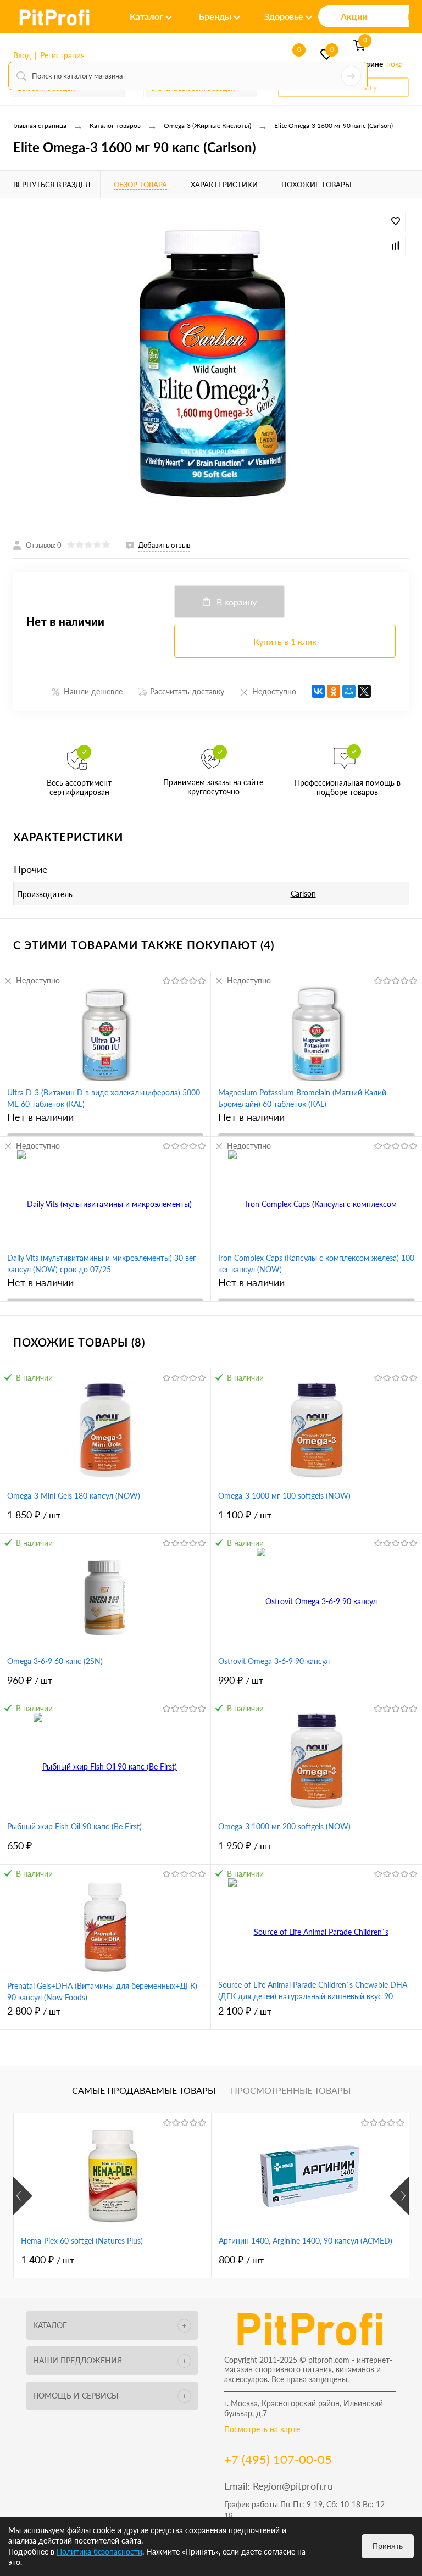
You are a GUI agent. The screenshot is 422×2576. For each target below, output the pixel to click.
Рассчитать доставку (187, 691)
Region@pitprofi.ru (293, 2486)
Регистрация (62, 55)
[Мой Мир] (349, 691)
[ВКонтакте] (318, 691)
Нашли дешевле (93, 691)
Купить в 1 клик (285, 641)
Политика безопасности (99, 2552)
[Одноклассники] (334, 691)
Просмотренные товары (291, 2090)
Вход (22, 55)
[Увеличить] (211, 362)
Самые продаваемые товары (144, 2090)
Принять (388, 2546)
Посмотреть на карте (262, 2429)
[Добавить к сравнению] (396, 246)
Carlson (303, 894)
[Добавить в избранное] (396, 221)
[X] (364, 691)
